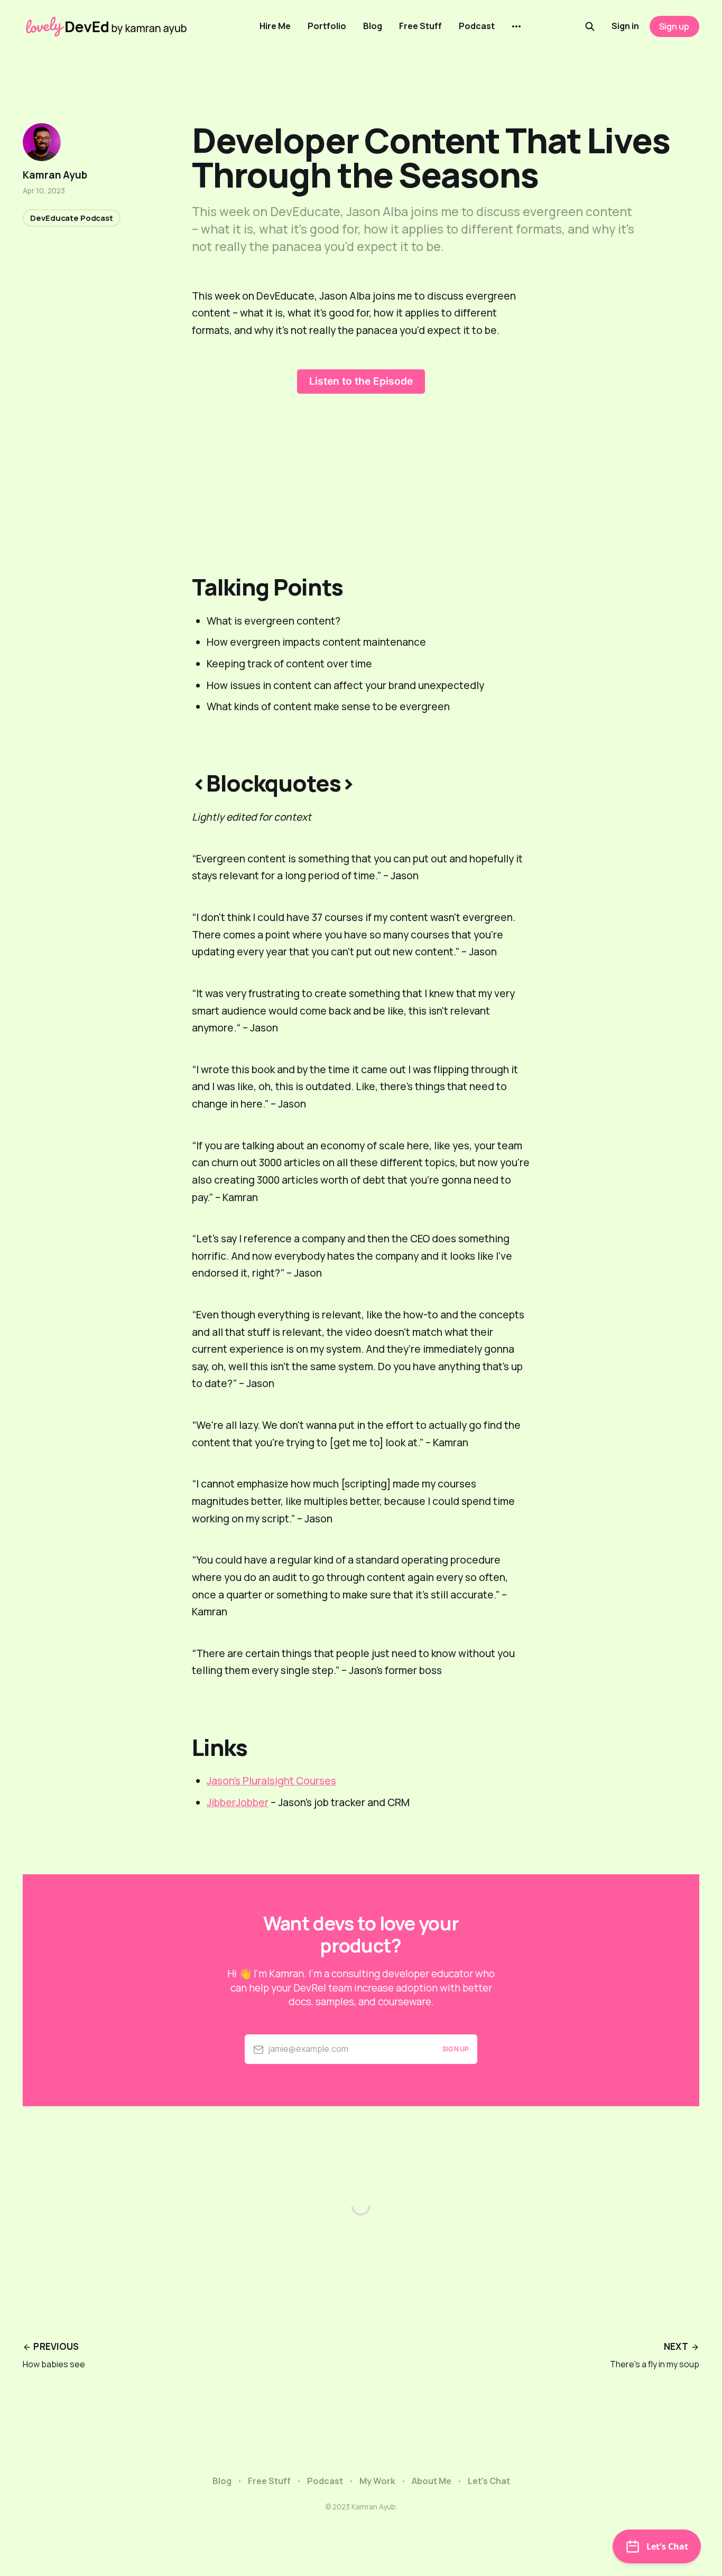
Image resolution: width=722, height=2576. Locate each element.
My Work (377, 2481)
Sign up (674, 26)
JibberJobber (238, 1802)
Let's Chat (489, 2481)
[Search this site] (590, 26)
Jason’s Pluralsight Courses (271, 1781)
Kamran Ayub (55, 175)
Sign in (625, 26)
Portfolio (327, 26)
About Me (432, 2481)
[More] (516, 26)
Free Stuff (420, 26)
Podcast (477, 26)
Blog (373, 26)
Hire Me (275, 26)
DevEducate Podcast (71, 218)
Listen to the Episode (361, 381)
